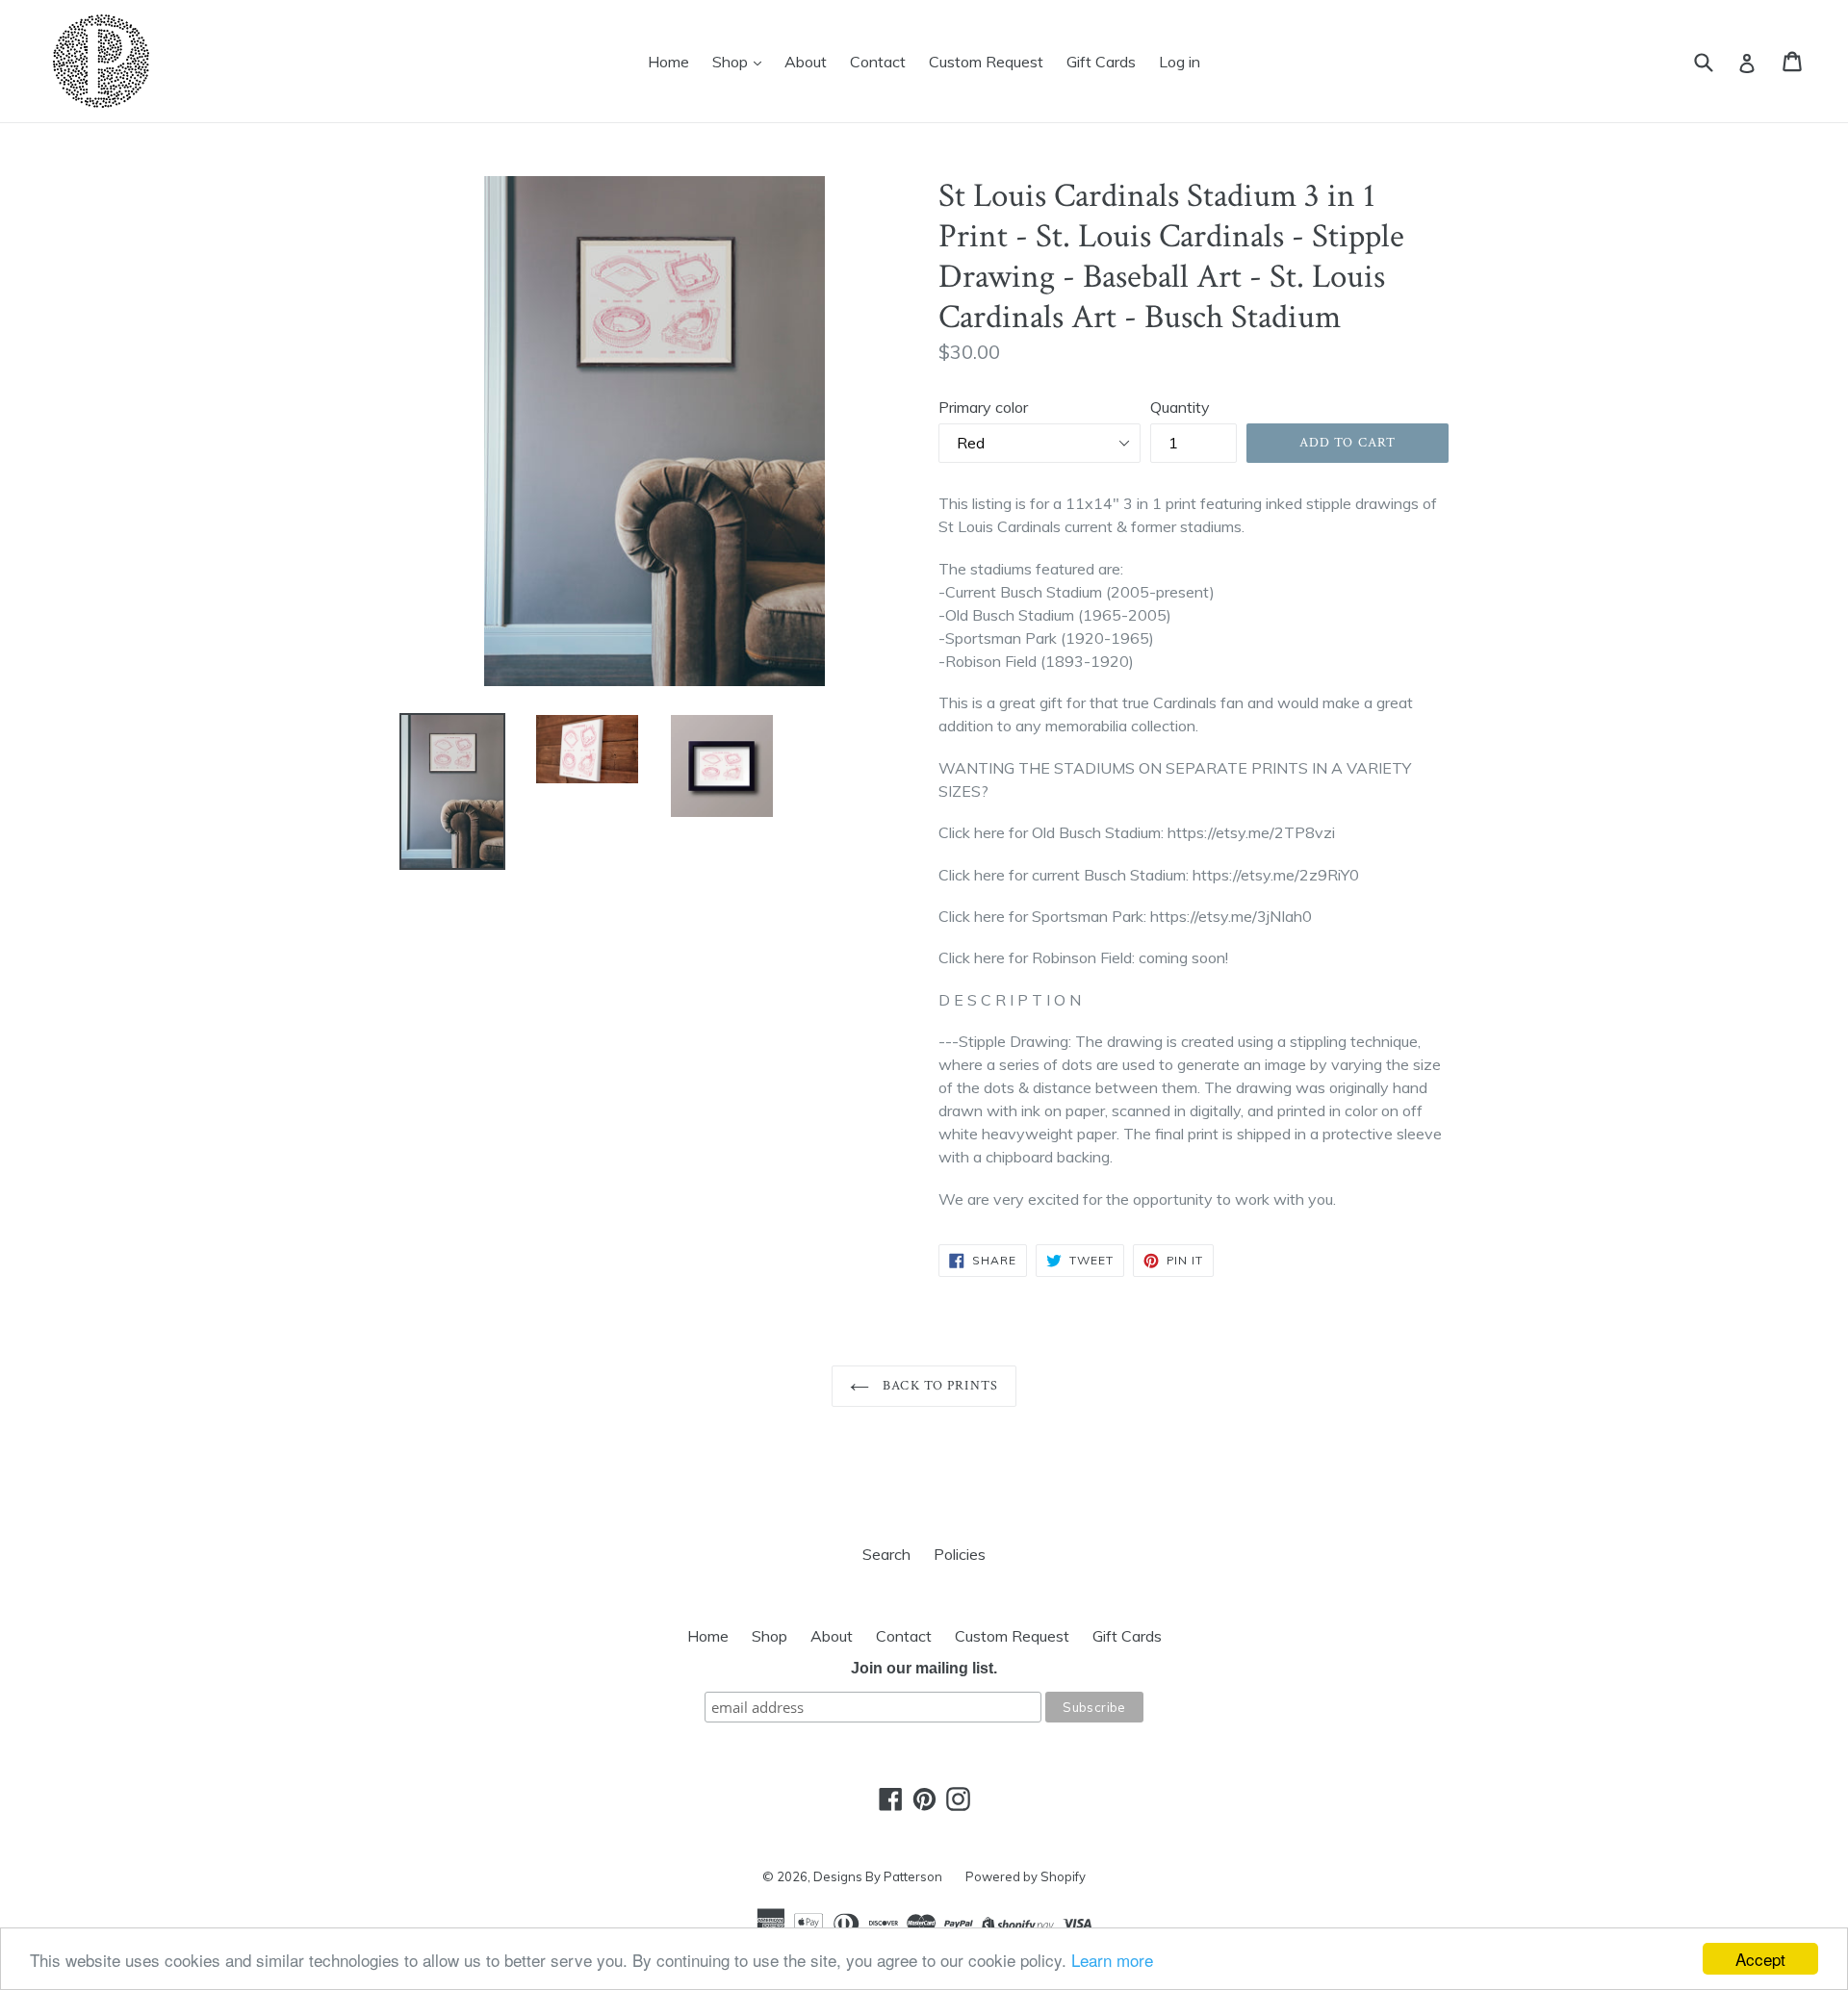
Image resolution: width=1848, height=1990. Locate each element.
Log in (1180, 62)
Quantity (1180, 407)
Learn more (1112, 1960)
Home (668, 62)
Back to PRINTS (938, 1386)
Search (886, 1554)
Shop (732, 62)
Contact (878, 62)
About (806, 62)
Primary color (983, 407)
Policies (960, 1554)
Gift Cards (1101, 62)
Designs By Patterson (878, 1876)
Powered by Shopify (1026, 1876)
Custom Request (986, 62)
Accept (1760, 1959)
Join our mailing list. (924, 1668)
